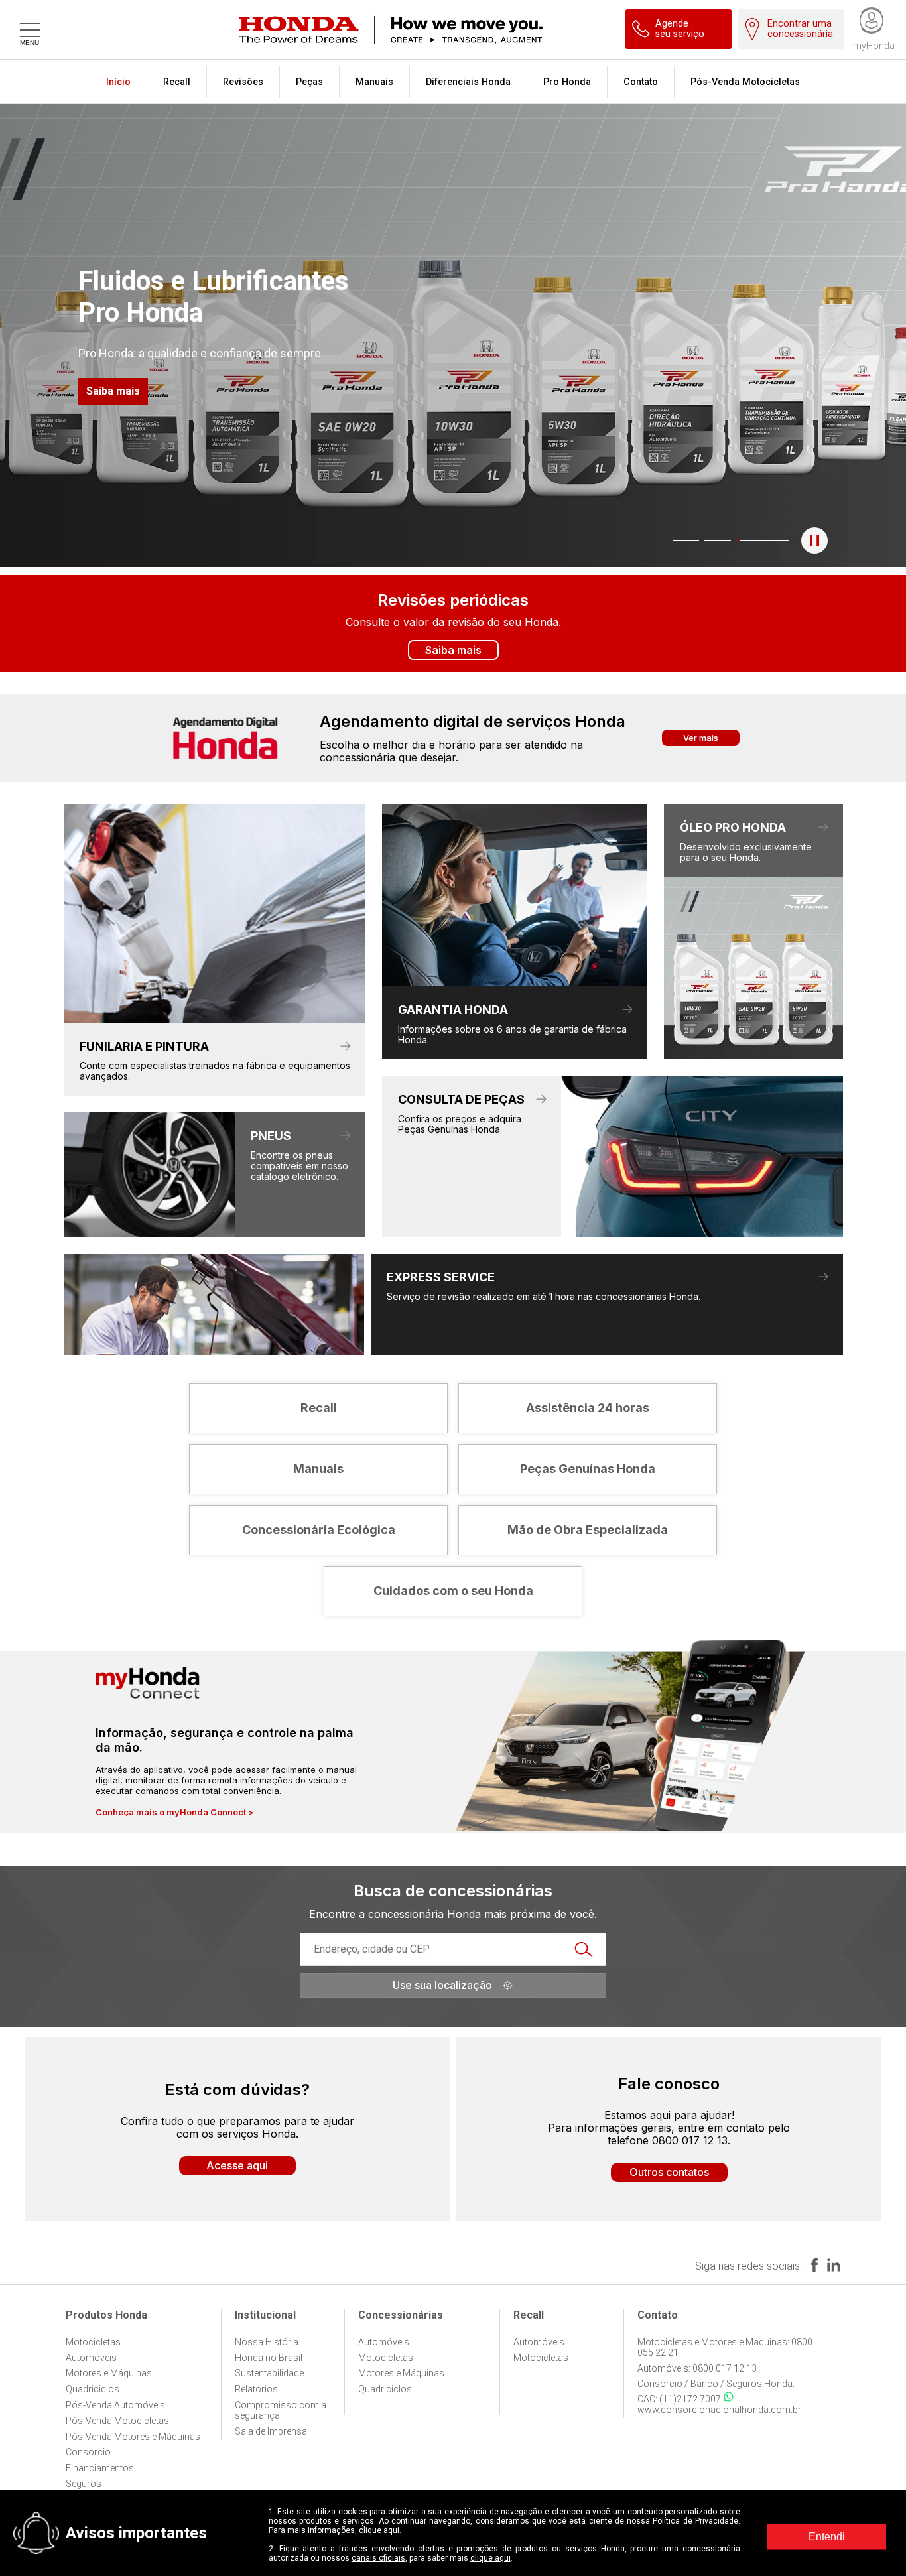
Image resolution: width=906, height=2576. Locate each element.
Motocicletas (93, 2342)
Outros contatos (669, 2172)
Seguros (84, 2484)
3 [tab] (743, 541)
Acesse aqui (237, 2165)
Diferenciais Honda (468, 82)
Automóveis (91, 2358)
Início (118, 82)
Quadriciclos (93, 2389)
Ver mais (701, 738)
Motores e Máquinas (109, 2373)
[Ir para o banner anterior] (72, 335)
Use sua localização (442, 1985)
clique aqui (379, 2530)
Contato (641, 82)
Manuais (374, 82)
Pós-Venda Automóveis (115, 2405)
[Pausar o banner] (814, 541)
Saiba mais (113, 391)
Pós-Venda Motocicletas (745, 82)
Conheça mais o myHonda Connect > (175, 1812)
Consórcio (88, 2452)
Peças (309, 82)
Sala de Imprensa (271, 2431)
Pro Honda (567, 82)
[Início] (470, 30)
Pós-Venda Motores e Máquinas (133, 2437)
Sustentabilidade (269, 2373)
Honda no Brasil (269, 2358)
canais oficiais (378, 2558)
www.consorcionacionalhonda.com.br (719, 2410)
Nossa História (267, 2342)
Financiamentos (100, 2468)
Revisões (243, 82)
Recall (177, 82)
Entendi (827, 2537)
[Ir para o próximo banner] (834, 335)
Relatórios (256, 2389)
